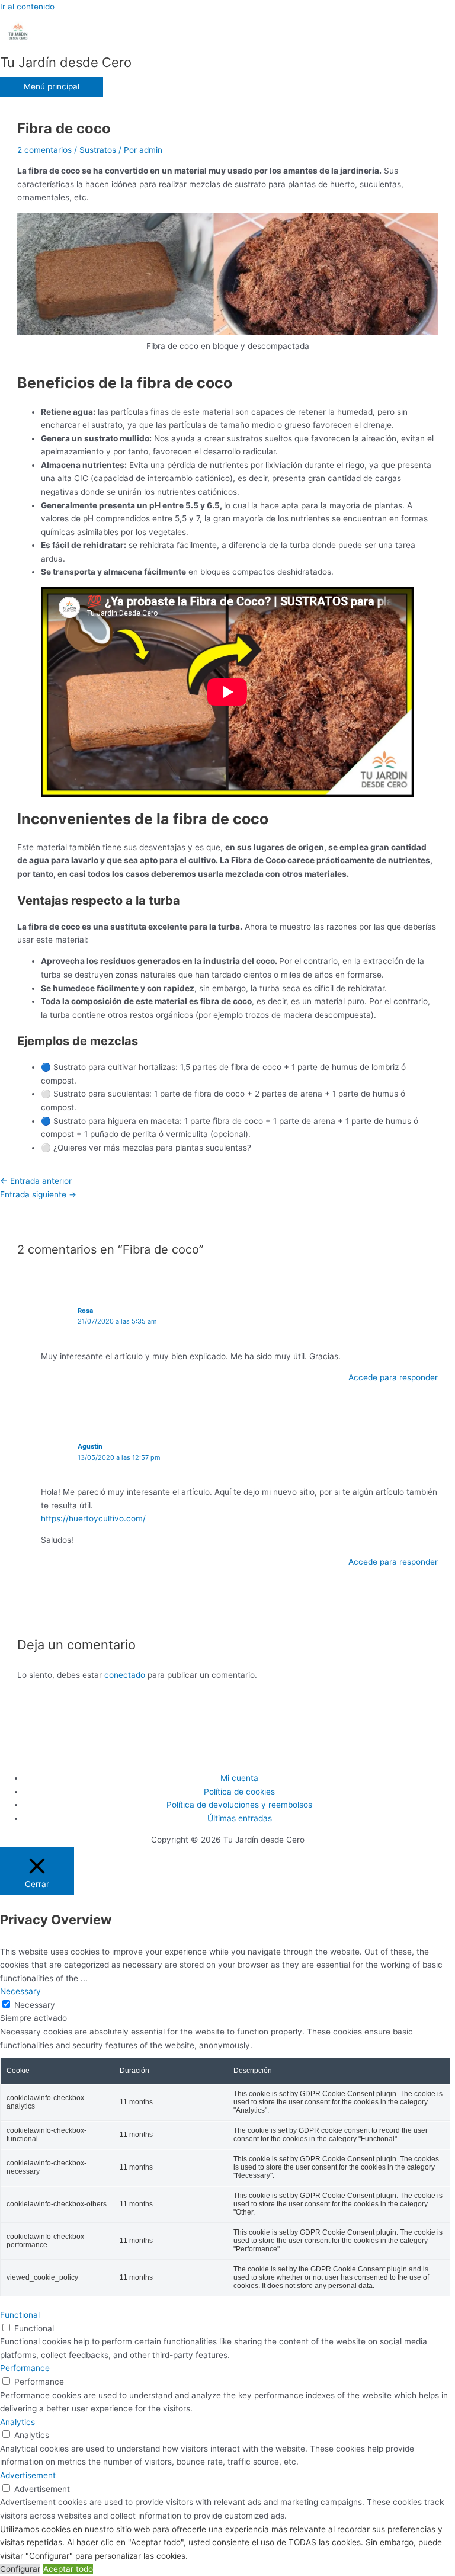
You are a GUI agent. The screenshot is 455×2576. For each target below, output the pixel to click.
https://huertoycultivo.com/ (93, 1518)
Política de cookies (239, 1792)
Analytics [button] (17, 2422)
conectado (125, 1675)
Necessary (35, 2005)
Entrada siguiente (38, 1194)
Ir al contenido (27, 7)
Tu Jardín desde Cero (66, 62)
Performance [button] (25, 2368)
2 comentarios (44, 150)
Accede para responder (393, 1377)
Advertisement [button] (28, 2475)
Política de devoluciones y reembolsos (239, 1805)
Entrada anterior (36, 1181)
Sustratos (98, 150)
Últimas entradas (240, 1818)
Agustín (90, 1446)
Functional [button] (20, 2315)
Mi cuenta (239, 1778)
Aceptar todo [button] (68, 2569)
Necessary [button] (20, 1991)
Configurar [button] (20, 2569)
